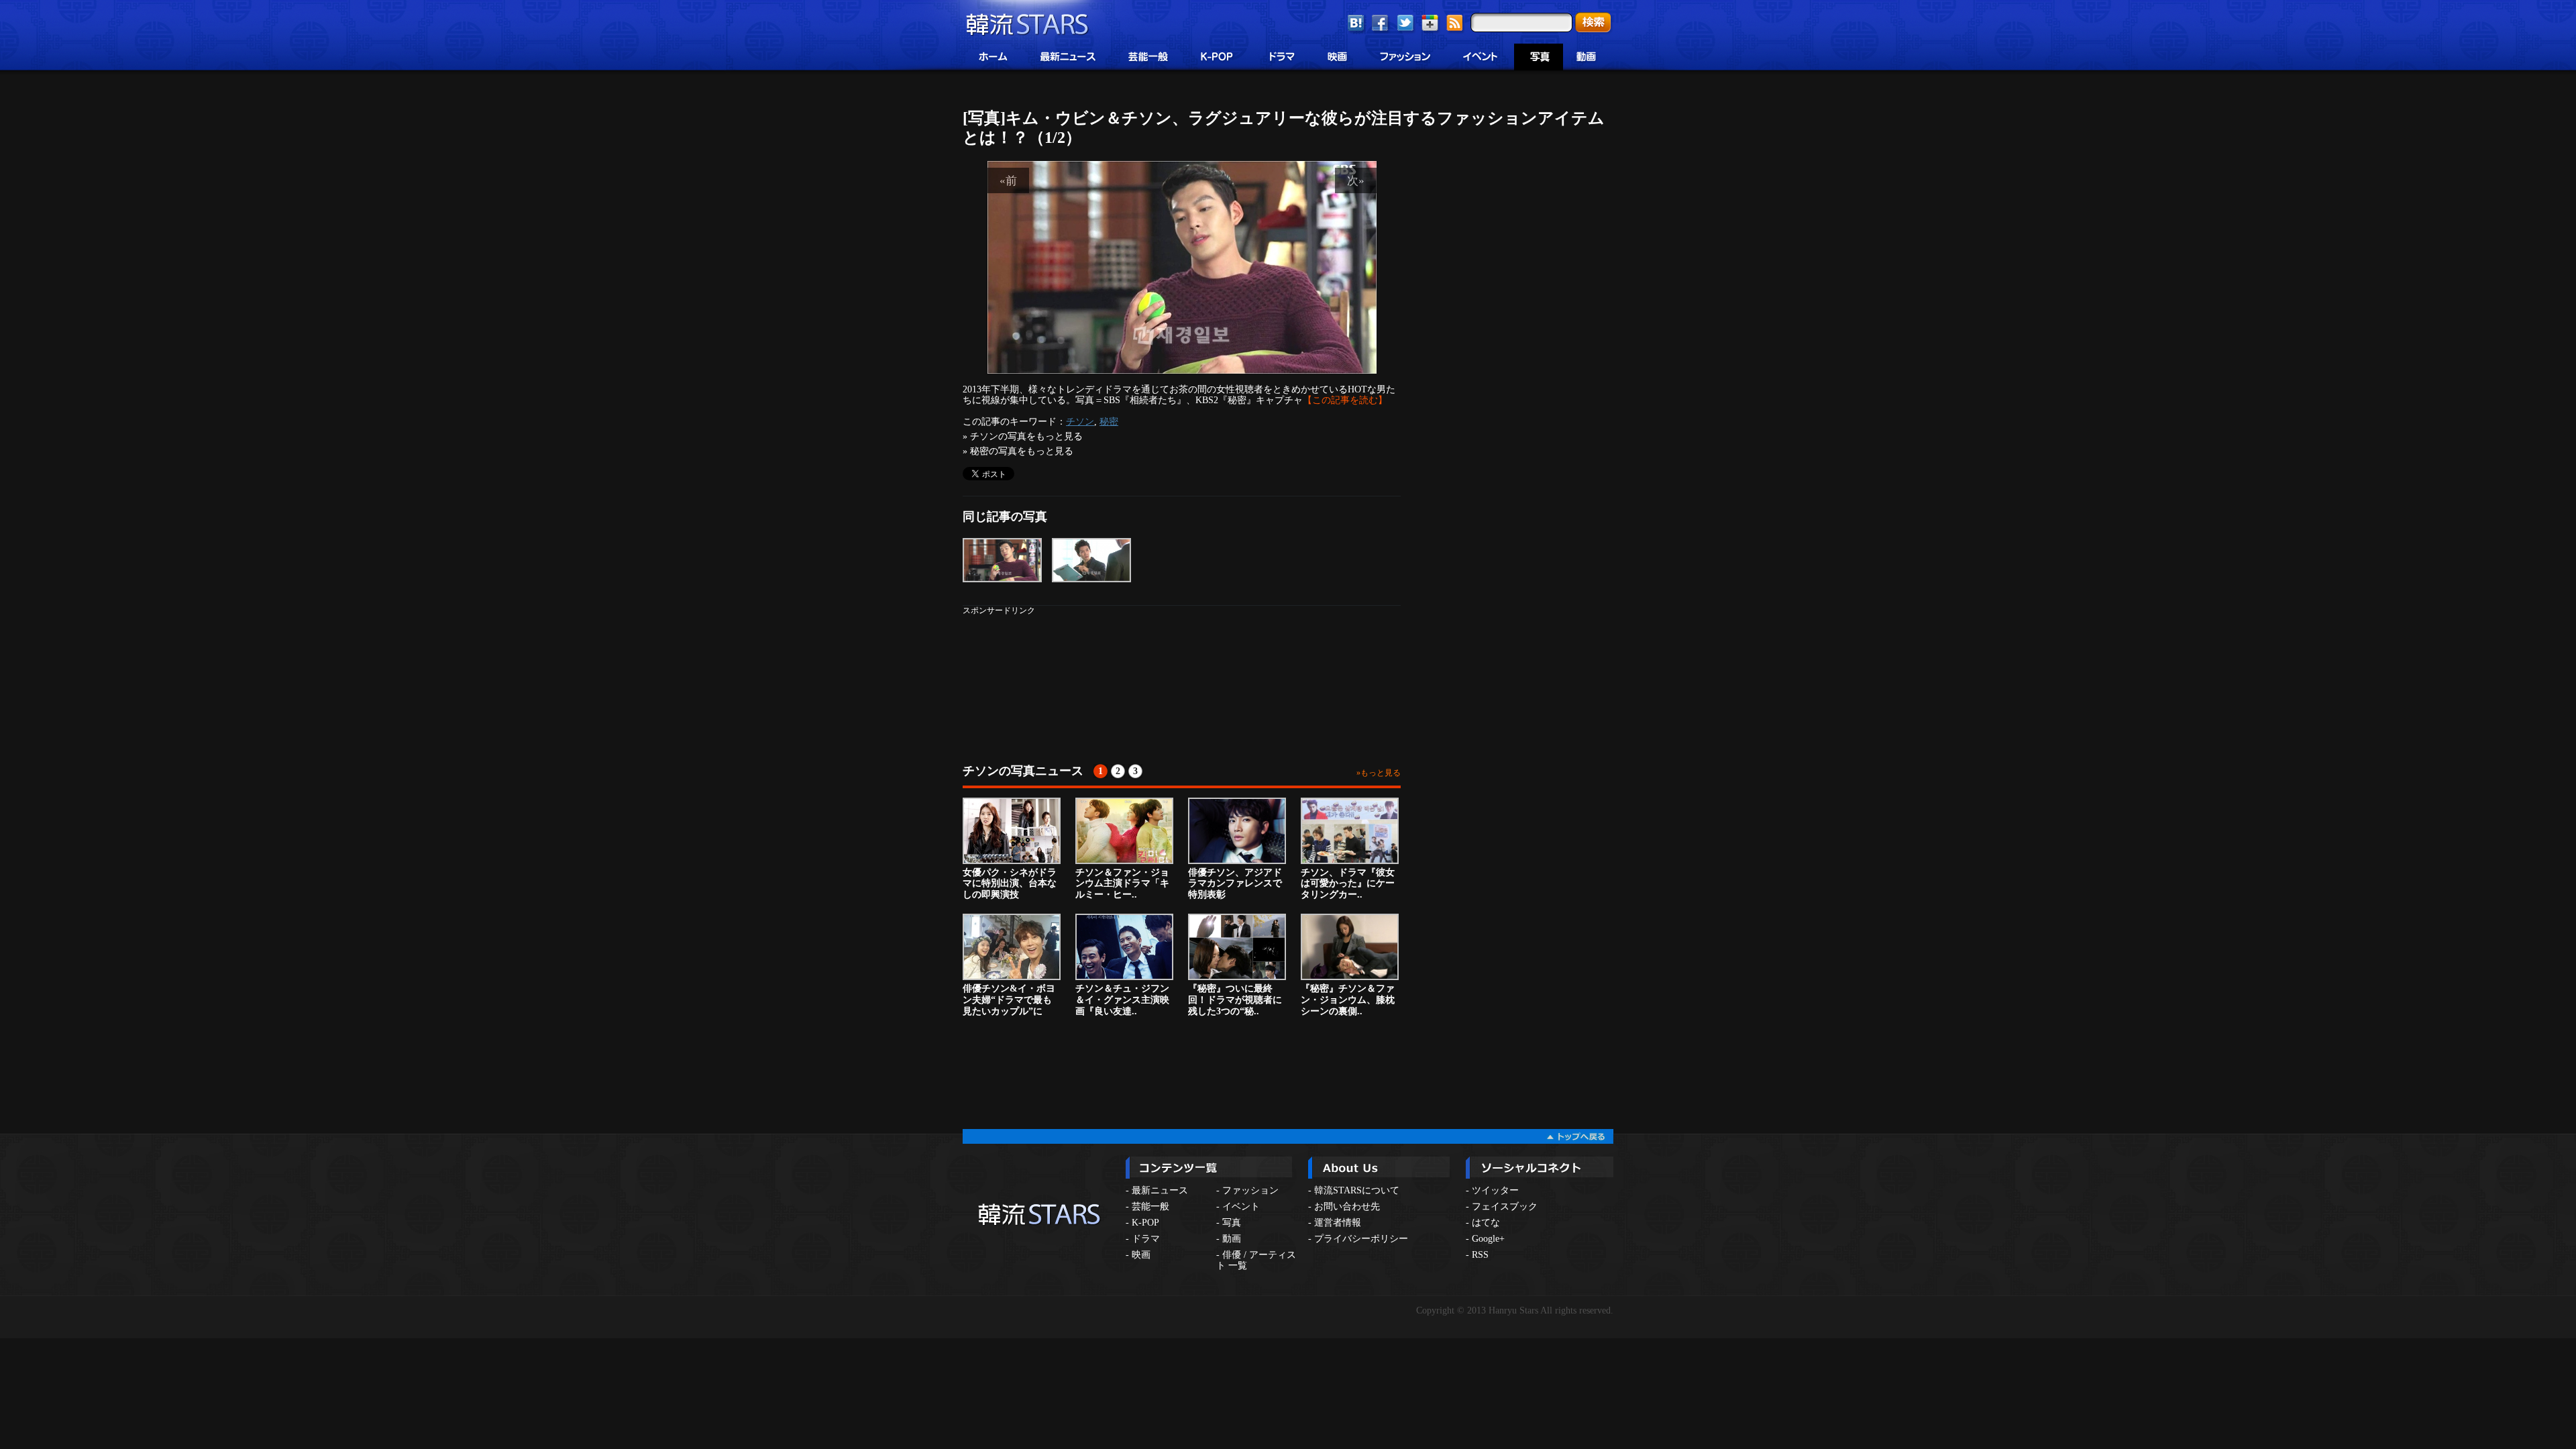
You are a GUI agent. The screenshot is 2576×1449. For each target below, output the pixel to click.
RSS (1480, 1255)
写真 (1232, 1223)
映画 (1141, 1255)
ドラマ (1146, 1239)
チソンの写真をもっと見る (1026, 436)
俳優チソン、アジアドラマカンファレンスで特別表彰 (1235, 884)
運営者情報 (1338, 1223)
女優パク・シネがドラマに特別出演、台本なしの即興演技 (1010, 884)
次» (1356, 180)
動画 (1232, 1239)
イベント (1241, 1206)
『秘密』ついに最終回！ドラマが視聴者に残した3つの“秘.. (1235, 1000)
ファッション (1250, 1190)
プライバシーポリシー (1361, 1239)
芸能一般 (1150, 1206)
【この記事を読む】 (1345, 400)
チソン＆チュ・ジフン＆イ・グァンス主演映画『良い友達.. (1122, 1000)
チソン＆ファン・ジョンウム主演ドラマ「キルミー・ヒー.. (1122, 884)
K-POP (1145, 1223)
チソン (1080, 421)
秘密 (1109, 421)
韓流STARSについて (1357, 1190)
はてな (1486, 1223)
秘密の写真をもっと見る (1022, 451)
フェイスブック (1505, 1206)
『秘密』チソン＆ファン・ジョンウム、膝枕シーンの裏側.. (1348, 1000)
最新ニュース (1160, 1190)
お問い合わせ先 (1347, 1206)
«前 (1008, 180)
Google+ (1488, 1239)
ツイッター (1495, 1190)
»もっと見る (1379, 773)
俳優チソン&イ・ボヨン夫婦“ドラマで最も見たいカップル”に (1009, 1000)
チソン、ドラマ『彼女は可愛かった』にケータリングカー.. (1348, 884)
